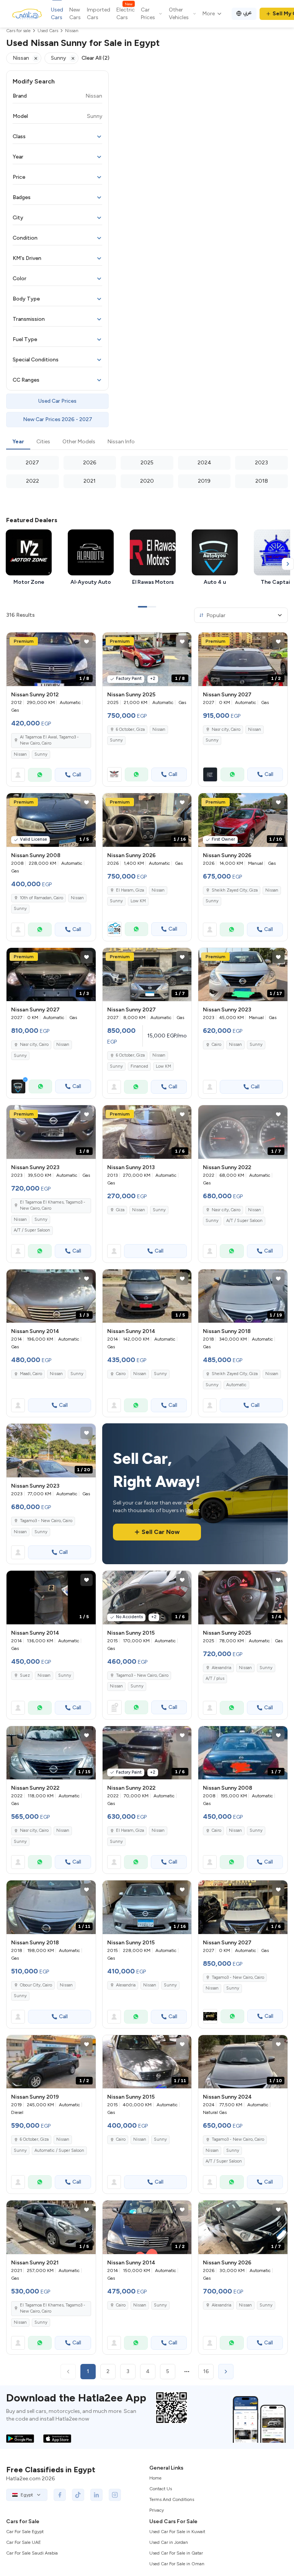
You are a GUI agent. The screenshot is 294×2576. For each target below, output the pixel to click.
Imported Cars (99, 14)
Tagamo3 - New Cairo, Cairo (46, 1521)
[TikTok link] (78, 2495)
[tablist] (147, 442)
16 (206, 2371)
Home (155, 2478)
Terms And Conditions (172, 2499)
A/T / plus (215, 1678)
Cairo (216, 1045)
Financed (139, 1066)
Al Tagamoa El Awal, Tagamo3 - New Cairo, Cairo (49, 740)
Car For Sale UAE (24, 2542)
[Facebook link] (60, 2495)
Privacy (157, 2510)
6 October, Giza (130, 729)
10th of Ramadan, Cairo (42, 898)
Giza (120, 1210)
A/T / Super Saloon (32, 1230)
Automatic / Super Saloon (59, 2150)
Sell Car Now (161, 1532)
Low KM (138, 901)
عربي (247, 12)
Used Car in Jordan (169, 2542)
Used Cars (57, 14)
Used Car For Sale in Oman (177, 2564)
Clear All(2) (96, 58)
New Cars (75, 14)
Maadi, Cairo (31, 1374)
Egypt (27, 2495)
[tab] (18, 442)
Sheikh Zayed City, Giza (235, 890)
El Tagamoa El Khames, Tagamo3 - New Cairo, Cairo (53, 1206)
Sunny (41, 754)
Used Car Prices (57, 401)
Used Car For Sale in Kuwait (177, 2532)
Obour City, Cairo (36, 1985)
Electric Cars (126, 13)
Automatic (236, 1385)
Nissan (20, 754)
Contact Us (161, 2489)
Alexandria (221, 1668)
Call (77, 775)
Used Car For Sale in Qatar (176, 2553)
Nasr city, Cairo (226, 1210)
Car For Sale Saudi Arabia (32, 2553)
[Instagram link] (115, 2495)
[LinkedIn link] (96, 2495)
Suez (25, 1675)
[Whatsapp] (40, 775)
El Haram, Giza (130, 890)
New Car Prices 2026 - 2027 (58, 419)
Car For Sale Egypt (25, 2532)
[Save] (87, 642)
